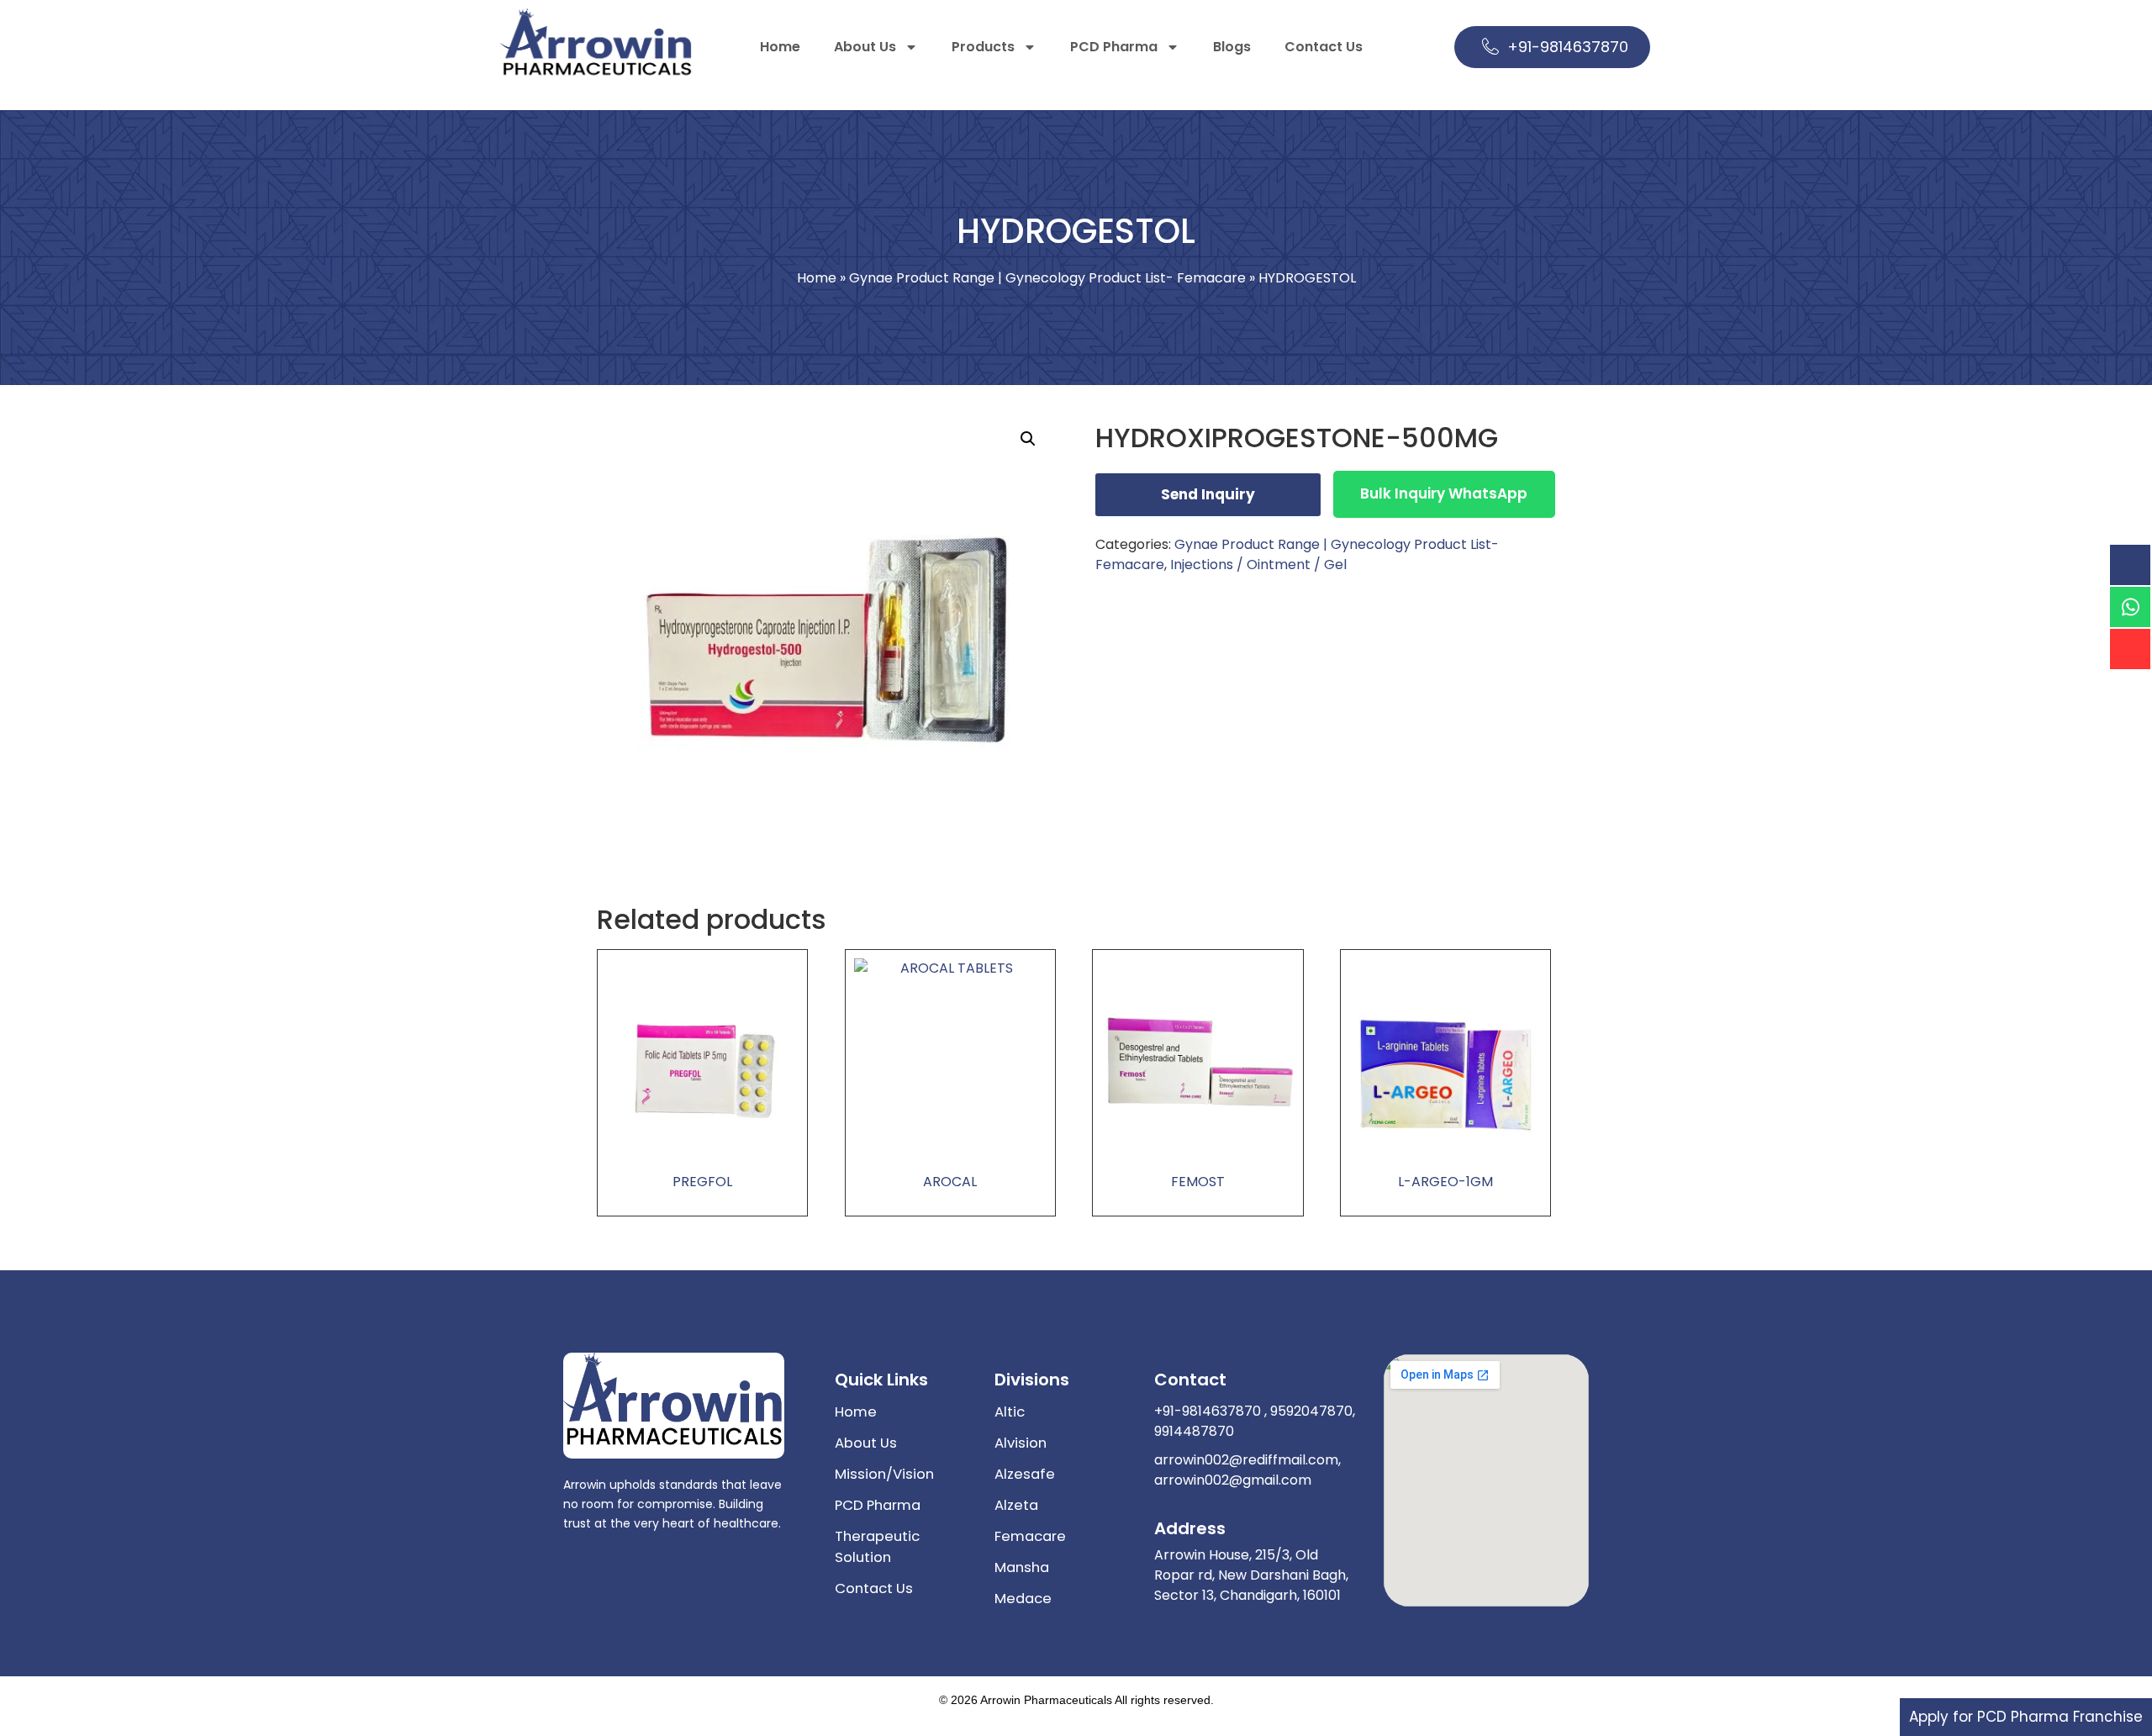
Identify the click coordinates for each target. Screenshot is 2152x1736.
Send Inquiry (1208, 494)
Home (780, 47)
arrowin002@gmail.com (1233, 1480)
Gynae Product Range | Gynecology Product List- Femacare (1047, 278)
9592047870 (1310, 1411)
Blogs (1232, 47)
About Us (865, 47)
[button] (1028, 439)
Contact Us (1324, 47)
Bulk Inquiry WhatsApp (1444, 493)
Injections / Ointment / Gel (1258, 565)
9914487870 (1194, 1431)
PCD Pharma (1114, 47)
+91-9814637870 (1568, 47)
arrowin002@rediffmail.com (1246, 1460)
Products (983, 47)
